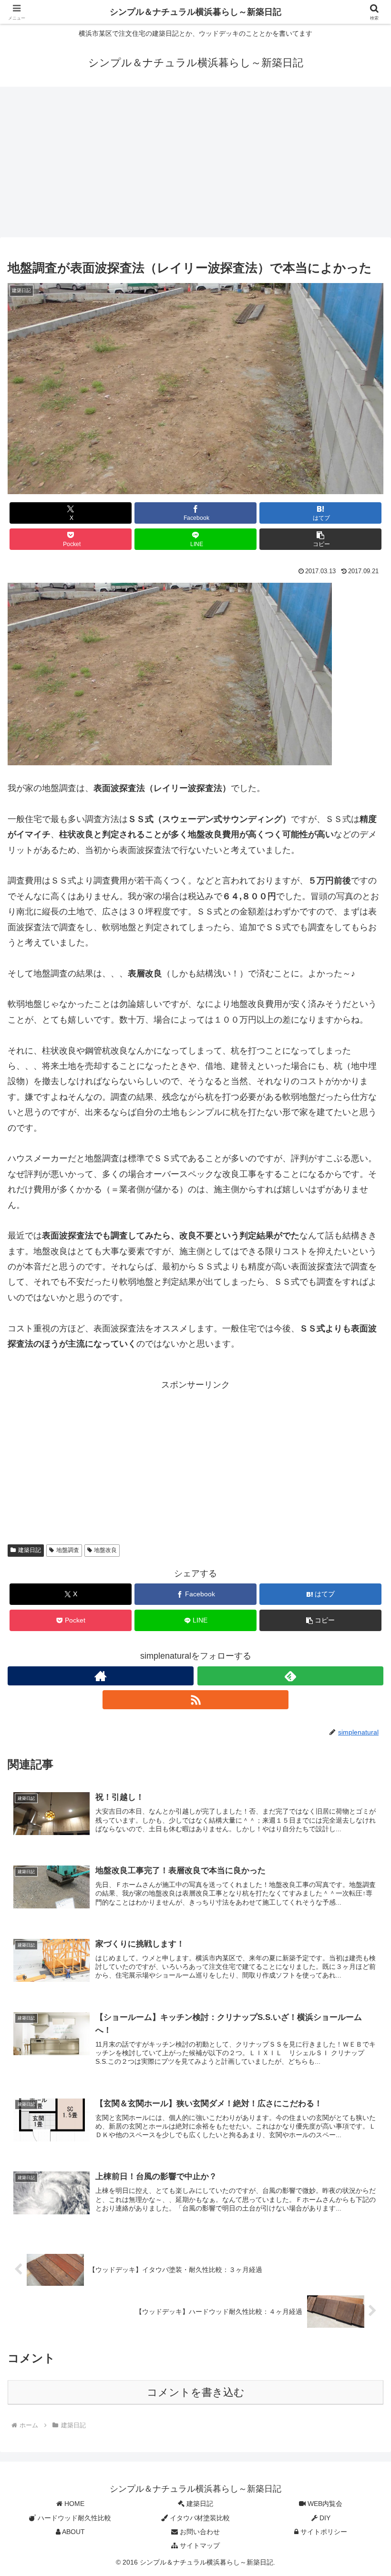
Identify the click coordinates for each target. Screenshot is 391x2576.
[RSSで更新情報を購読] (195, 1700)
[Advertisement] (195, 165)
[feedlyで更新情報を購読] (290, 1676)
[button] (320, 539)
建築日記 (30, 1550)
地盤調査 (68, 1550)
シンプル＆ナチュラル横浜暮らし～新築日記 (195, 12)
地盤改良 (105, 1550)
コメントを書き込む (196, 2392)
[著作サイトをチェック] (101, 1676)
